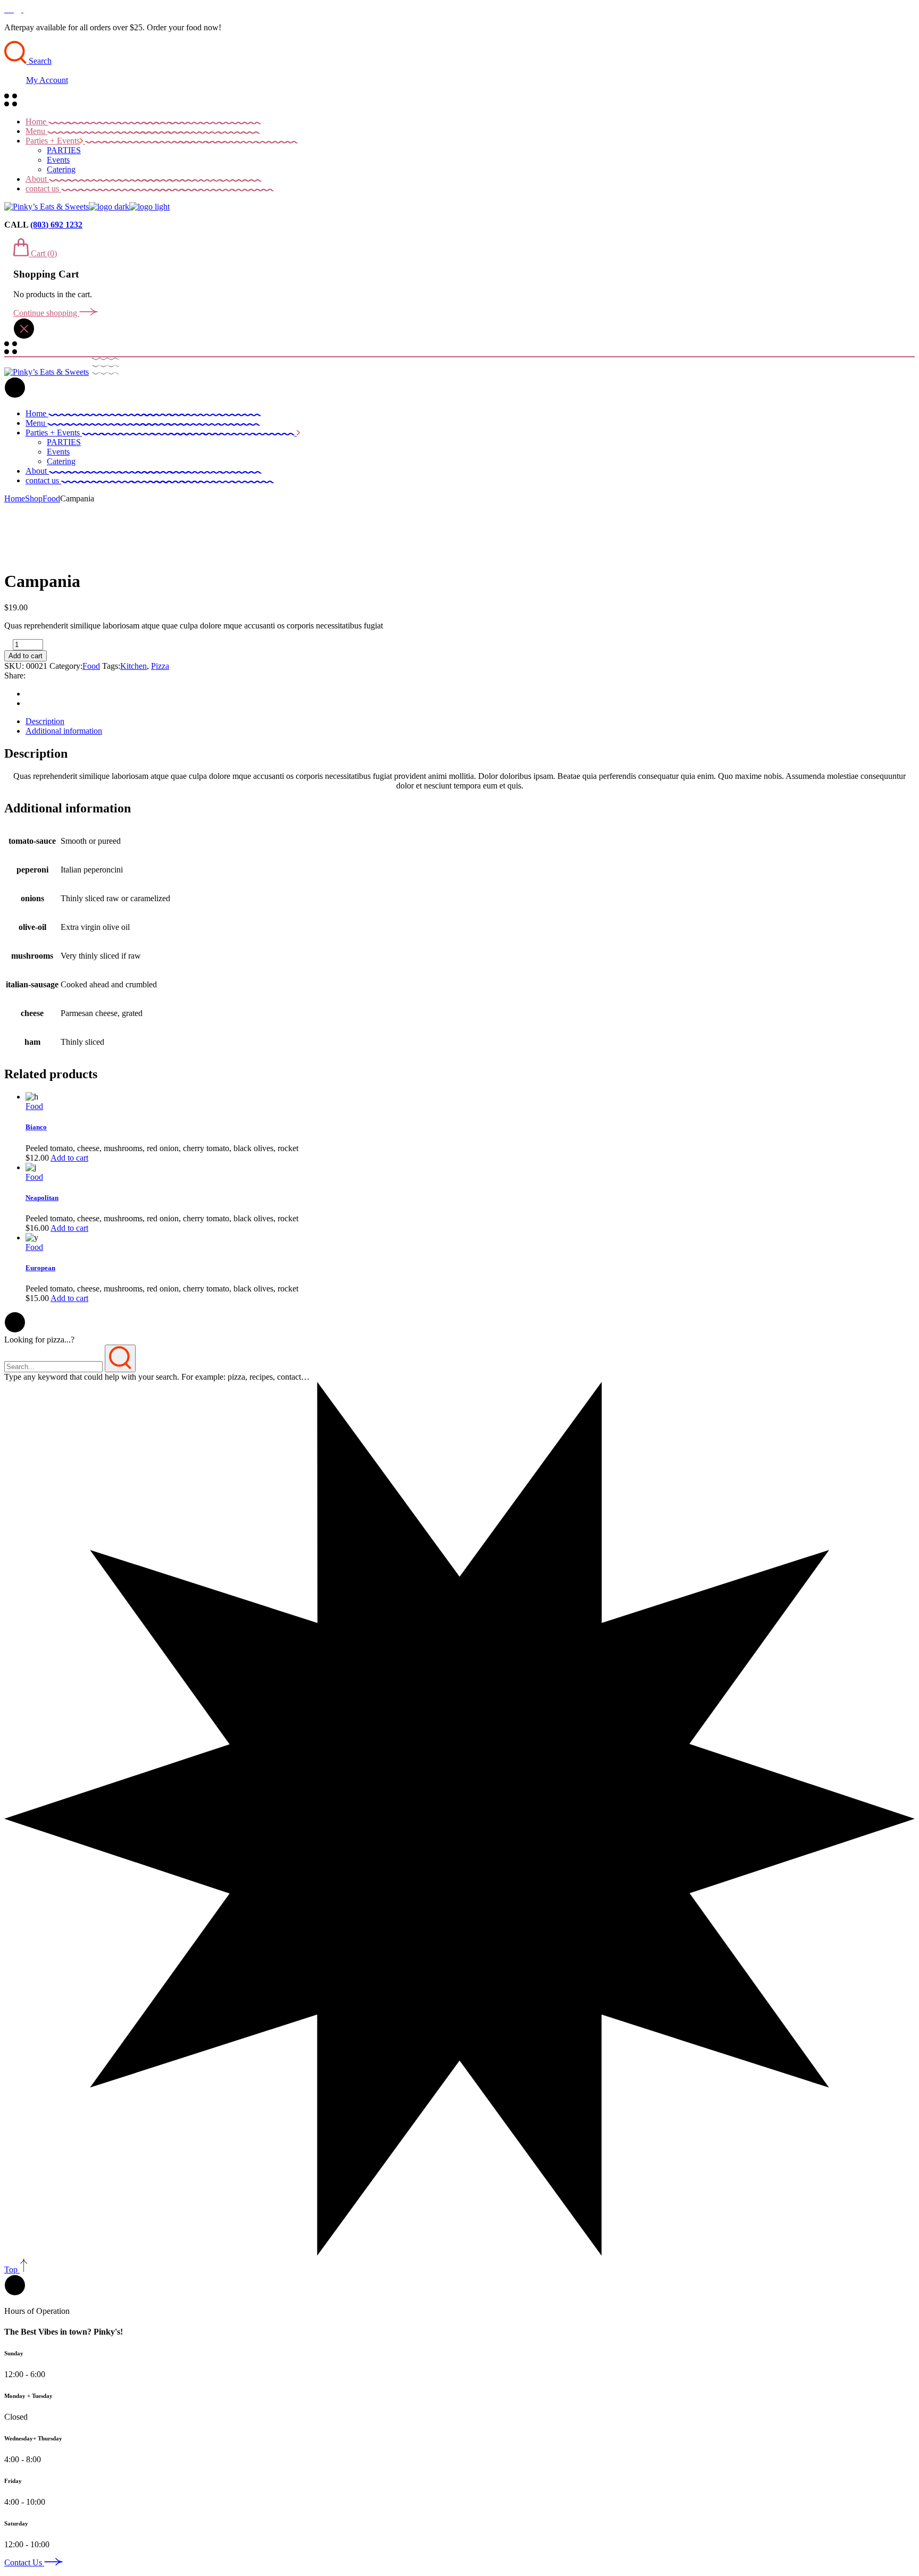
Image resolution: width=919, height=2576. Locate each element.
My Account (47, 80)
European (40, 1268)
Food (91, 666)
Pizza (160, 666)
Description (45, 721)
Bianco (36, 1127)
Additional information (64, 731)
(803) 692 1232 (56, 225)
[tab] (470, 721)
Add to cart (26, 656)
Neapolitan (42, 1198)
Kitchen (133, 666)
